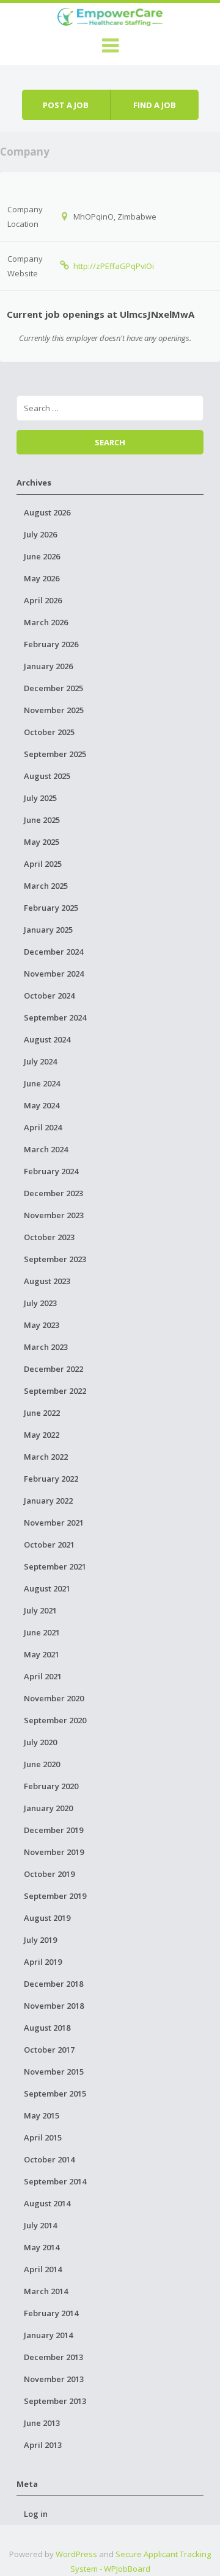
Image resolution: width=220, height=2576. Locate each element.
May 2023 (42, 1325)
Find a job (155, 105)
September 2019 (55, 1896)
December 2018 (53, 1984)
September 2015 (55, 2093)
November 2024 (54, 974)
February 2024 (51, 1171)
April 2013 (43, 2445)
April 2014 (43, 2269)
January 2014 (48, 2335)
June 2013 (42, 2423)
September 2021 (55, 1566)
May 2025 (42, 842)
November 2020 (54, 1698)
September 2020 (55, 1720)
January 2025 (48, 930)
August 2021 (47, 1588)
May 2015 (42, 2115)
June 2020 (42, 1764)
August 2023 (47, 1281)
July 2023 (40, 1303)
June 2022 (42, 1413)
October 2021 (49, 1545)
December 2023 (53, 1193)
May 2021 (42, 1654)
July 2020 (40, 1742)
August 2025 (47, 776)
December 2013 (53, 2357)
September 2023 (55, 1259)
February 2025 (51, 908)
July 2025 (40, 798)
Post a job (66, 105)
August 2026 (47, 512)
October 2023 (49, 1237)
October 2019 (49, 1874)
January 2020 (48, 1808)
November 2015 (54, 2072)
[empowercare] (110, 15)
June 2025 (42, 820)
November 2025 (54, 710)
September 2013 (55, 2401)
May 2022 (42, 1435)
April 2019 (43, 1962)
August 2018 (47, 2028)
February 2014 (51, 2313)
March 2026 (46, 622)
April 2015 (43, 2137)
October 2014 (49, 2159)
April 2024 (43, 1127)
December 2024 (53, 952)
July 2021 (40, 1610)
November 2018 (54, 2006)
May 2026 (42, 578)
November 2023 (54, 1215)
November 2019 (54, 1852)
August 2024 (47, 1039)
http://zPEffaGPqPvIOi (114, 266)
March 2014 (46, 2291)
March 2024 (46, 1149)
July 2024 (40, 1061)
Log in (36, 2514)
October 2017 (49, 2050)
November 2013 (54, 2379)
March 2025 (46, 886)
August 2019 (47, 1918)
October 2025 (49, 732)
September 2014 (55, 2181)
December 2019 (53, 1830)
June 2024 (42, 1083)
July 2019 (40, 1940)
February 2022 (51, 1479)
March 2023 (46, 1347)
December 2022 (53, 1369)
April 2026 (43, 600)
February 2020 (51, 1786)
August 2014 (47, 2203)
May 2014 (42, 2247)
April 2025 (43, 864)
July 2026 (40, 534)
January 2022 (48, 1501)
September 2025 (55, 754)
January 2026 (48, 666)
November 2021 (54, 1523)
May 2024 (42, 1105)
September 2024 (55, 1017)
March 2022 (46, 1457)
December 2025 (53, 688)
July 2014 (40, 2225)
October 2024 (49, 996)
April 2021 (43, 1676)
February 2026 (51, 644)
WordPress (76, 2554)
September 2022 (55, 1391)
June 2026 (42, 556)
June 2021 (42, 1632)
